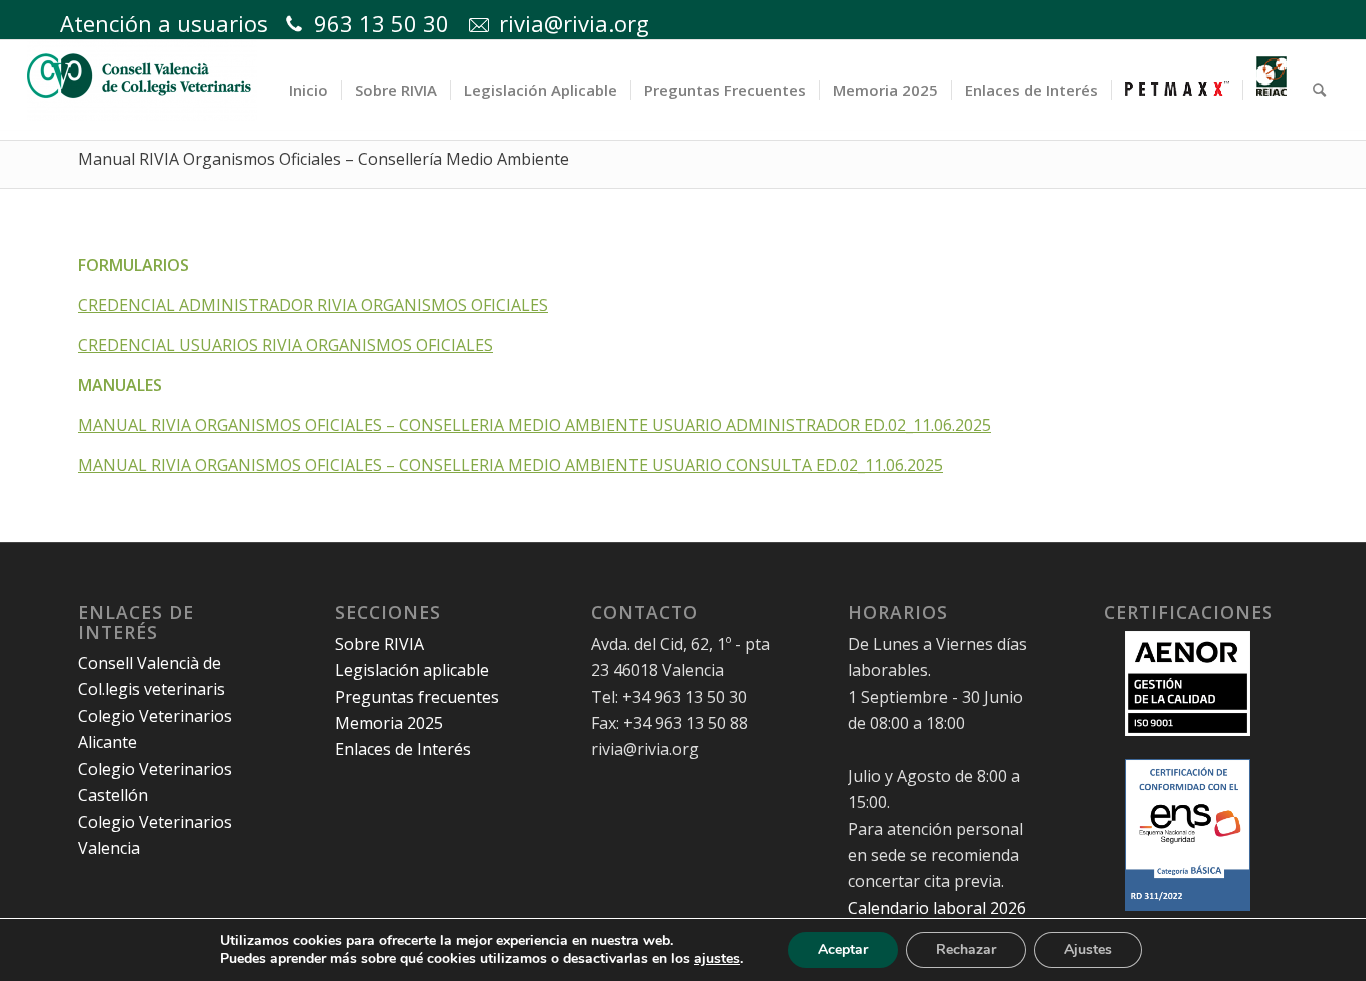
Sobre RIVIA (379, 644)
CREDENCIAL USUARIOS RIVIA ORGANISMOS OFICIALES (285, 345)
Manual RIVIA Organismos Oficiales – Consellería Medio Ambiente (323, 159)
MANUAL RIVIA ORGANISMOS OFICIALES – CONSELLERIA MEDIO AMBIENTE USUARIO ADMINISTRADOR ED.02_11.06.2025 (534, 425)
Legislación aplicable (412, 670)
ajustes (717, 959)
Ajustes (1088, 949)
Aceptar (843, 949)
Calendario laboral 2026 (937, 908)
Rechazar (966, 949)
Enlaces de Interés (403, 749)
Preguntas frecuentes (417, 697)
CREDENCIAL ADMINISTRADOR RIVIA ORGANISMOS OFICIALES (313, 305)
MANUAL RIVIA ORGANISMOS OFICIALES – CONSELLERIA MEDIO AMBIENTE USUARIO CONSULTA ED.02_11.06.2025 (510, 465)
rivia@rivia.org (574, 23)
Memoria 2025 (389, 723)
